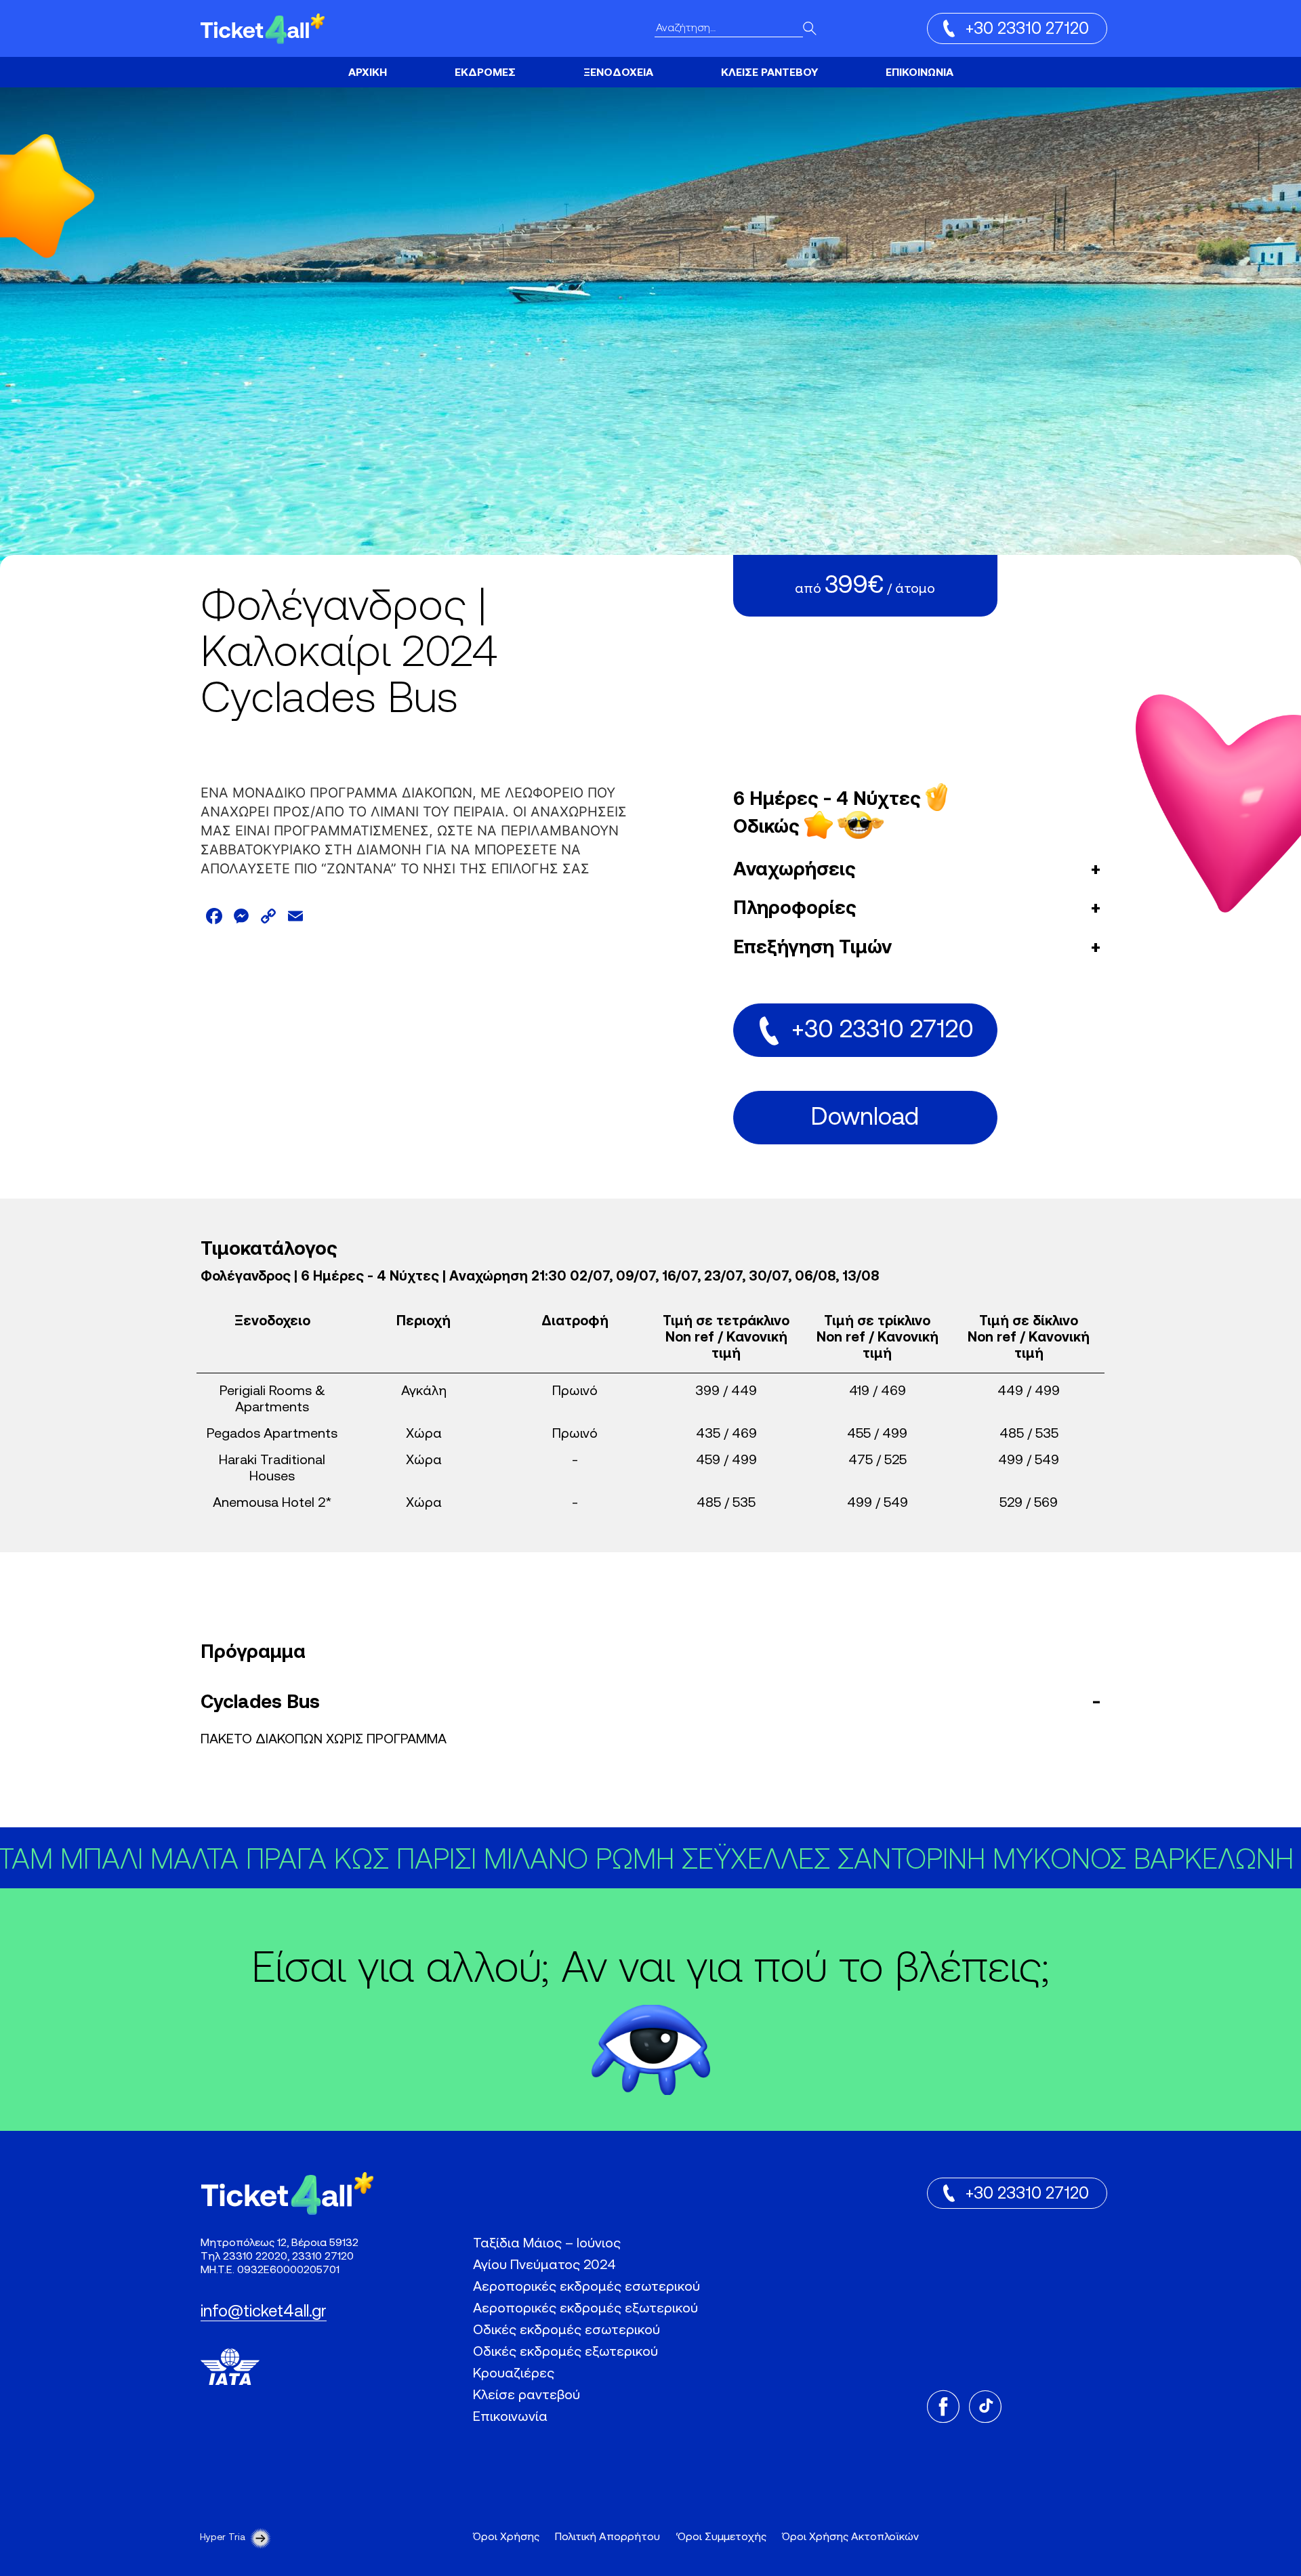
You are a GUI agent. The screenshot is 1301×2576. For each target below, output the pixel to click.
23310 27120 (323, 2257)
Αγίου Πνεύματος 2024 (544, 2266)
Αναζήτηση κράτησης (615, 67)
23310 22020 (255, 2257)
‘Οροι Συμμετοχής (721, 2537)
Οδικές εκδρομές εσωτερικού (566, 2331)
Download (865, 1119)
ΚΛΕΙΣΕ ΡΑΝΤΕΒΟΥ (769, 73)
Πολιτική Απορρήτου (607, 2537)
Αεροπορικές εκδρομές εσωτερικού (586, 2287)
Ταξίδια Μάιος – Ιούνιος (547, 2244)
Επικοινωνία (510, 2417)
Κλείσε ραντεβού (526, 2396)
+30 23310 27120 (1027, 30)
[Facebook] (943, 2407)
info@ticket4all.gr (264, 2312)
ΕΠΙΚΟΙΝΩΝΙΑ (920, 73)
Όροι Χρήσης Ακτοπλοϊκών (850, 2537)
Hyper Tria (223, 2538)
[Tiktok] (985, 2407)
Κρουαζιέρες (491, 72)
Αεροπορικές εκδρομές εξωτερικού (585, 2309)
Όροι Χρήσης (506, 2537)
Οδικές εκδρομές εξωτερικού (565, 2352)
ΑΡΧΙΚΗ (368, 73)
